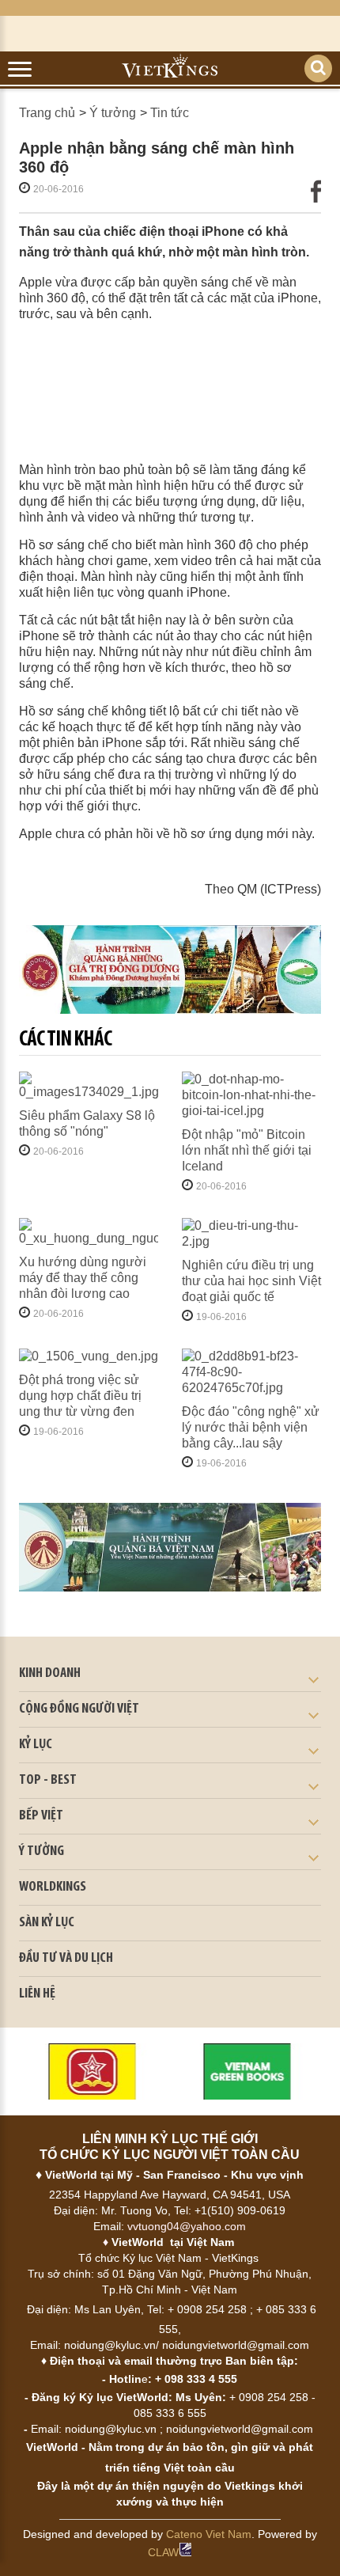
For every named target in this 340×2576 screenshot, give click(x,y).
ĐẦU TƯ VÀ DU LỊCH (66, 1959)
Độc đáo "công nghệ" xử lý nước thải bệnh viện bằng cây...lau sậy (251, 1427)
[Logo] (92, 2071)
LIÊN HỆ (37, 1994)
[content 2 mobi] (170, 1548)
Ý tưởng (113, 113)
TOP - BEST (48, 1781)
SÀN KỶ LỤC (47, 1923)
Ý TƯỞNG (42, 1852)
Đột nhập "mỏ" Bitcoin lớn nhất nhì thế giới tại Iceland (247, 1150)
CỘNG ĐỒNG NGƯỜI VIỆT (79, 1709)
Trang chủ (47, 113)
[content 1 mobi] (170, 970)
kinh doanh (50, 1674)
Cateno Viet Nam (209, 2534)
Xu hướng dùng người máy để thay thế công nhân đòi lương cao (83, 1278)
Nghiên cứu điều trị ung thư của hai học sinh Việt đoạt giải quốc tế (251, 1281)
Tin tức (170, 113)
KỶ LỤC (36, 1745)
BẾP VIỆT (41, 1816)
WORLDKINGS (53, 1887)
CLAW (163, 2552)
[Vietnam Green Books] (248, 2071)
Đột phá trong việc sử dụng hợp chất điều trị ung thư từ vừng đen (80, 1396)
